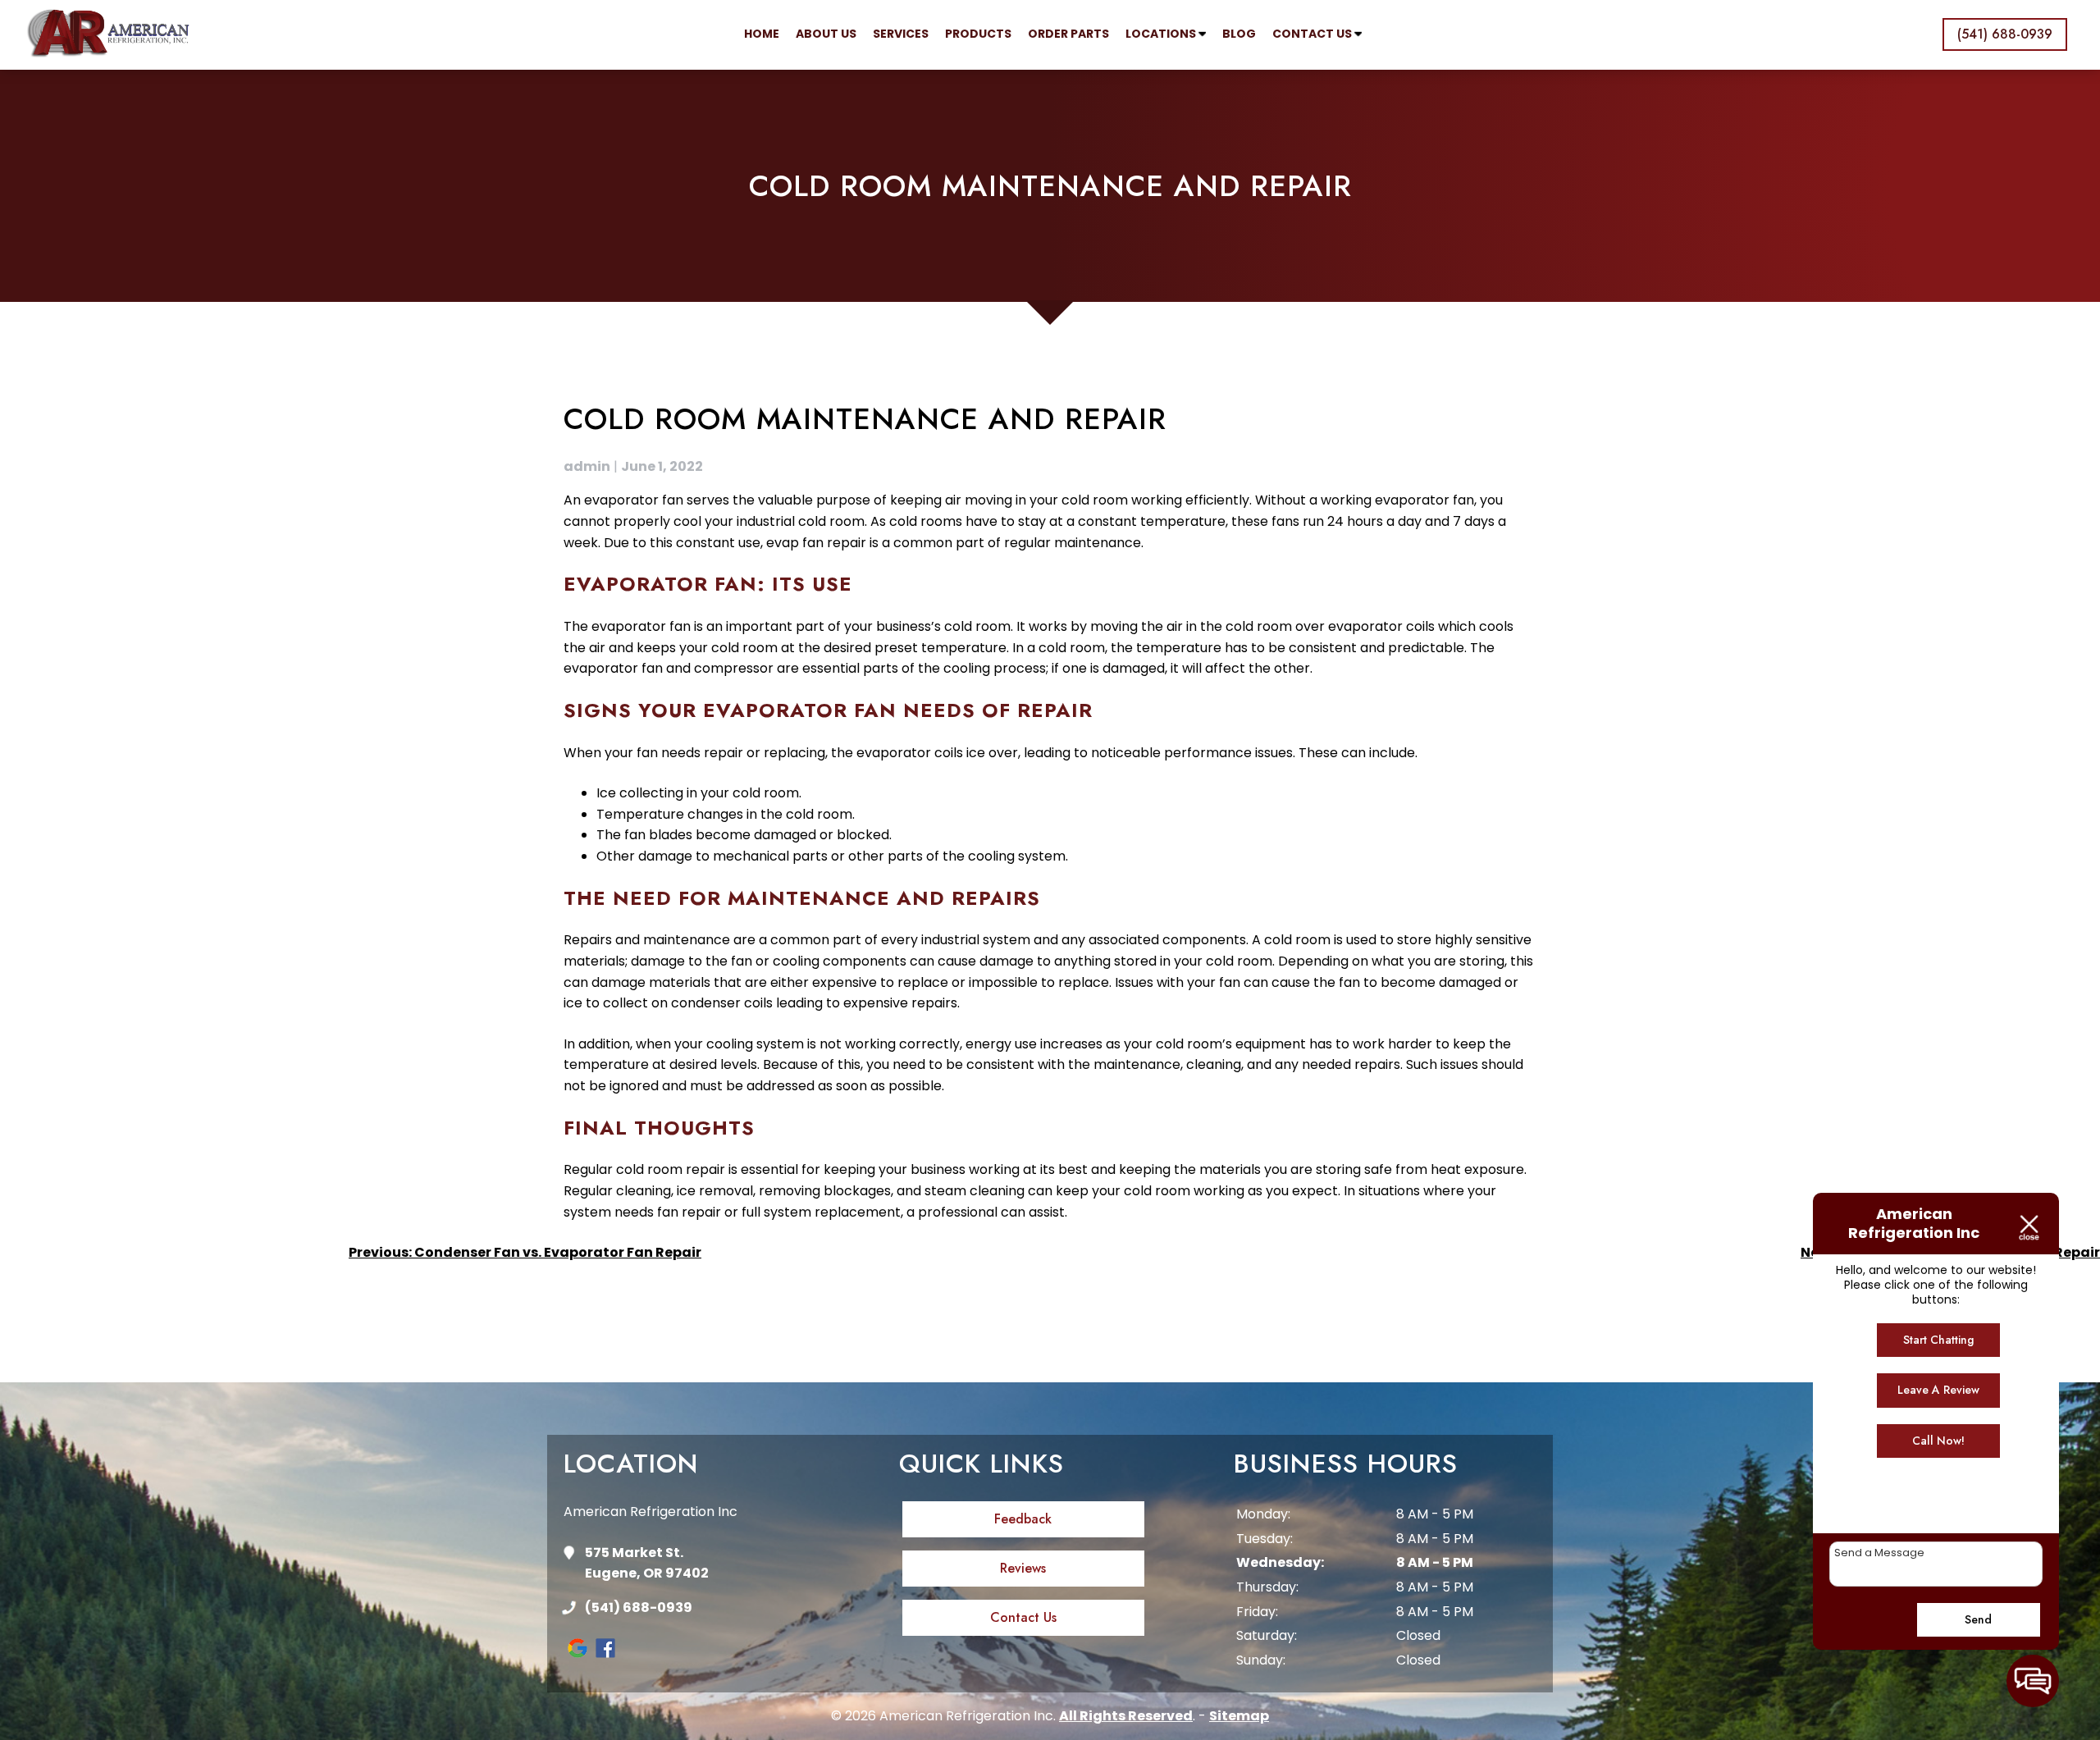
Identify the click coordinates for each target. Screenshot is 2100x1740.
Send (1978, 1619)
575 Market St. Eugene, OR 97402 (647, 1563)
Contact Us (1313, 34)
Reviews (1023, 1568)
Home (762, 34)
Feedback (1023, 1519)
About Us (826, 34)
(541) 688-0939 (639, 1608)
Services (901, 34)
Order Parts (1068, 34)
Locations (1162, 34)
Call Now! (1938, 1441)
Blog (1239, 34)
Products (978, 34)
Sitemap (1239, 1716)
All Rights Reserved (1126, 1716)
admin (587, 466)
